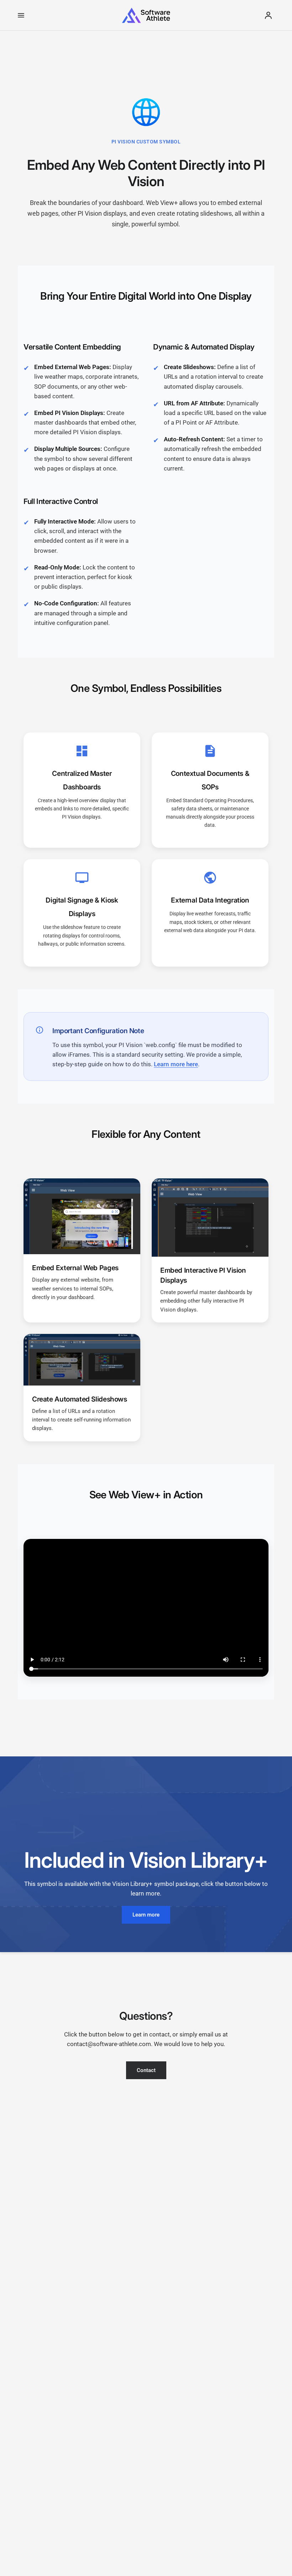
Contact (146, 2070)
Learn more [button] (146, 1915)
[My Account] (268, 15)
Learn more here (176, 1064)
